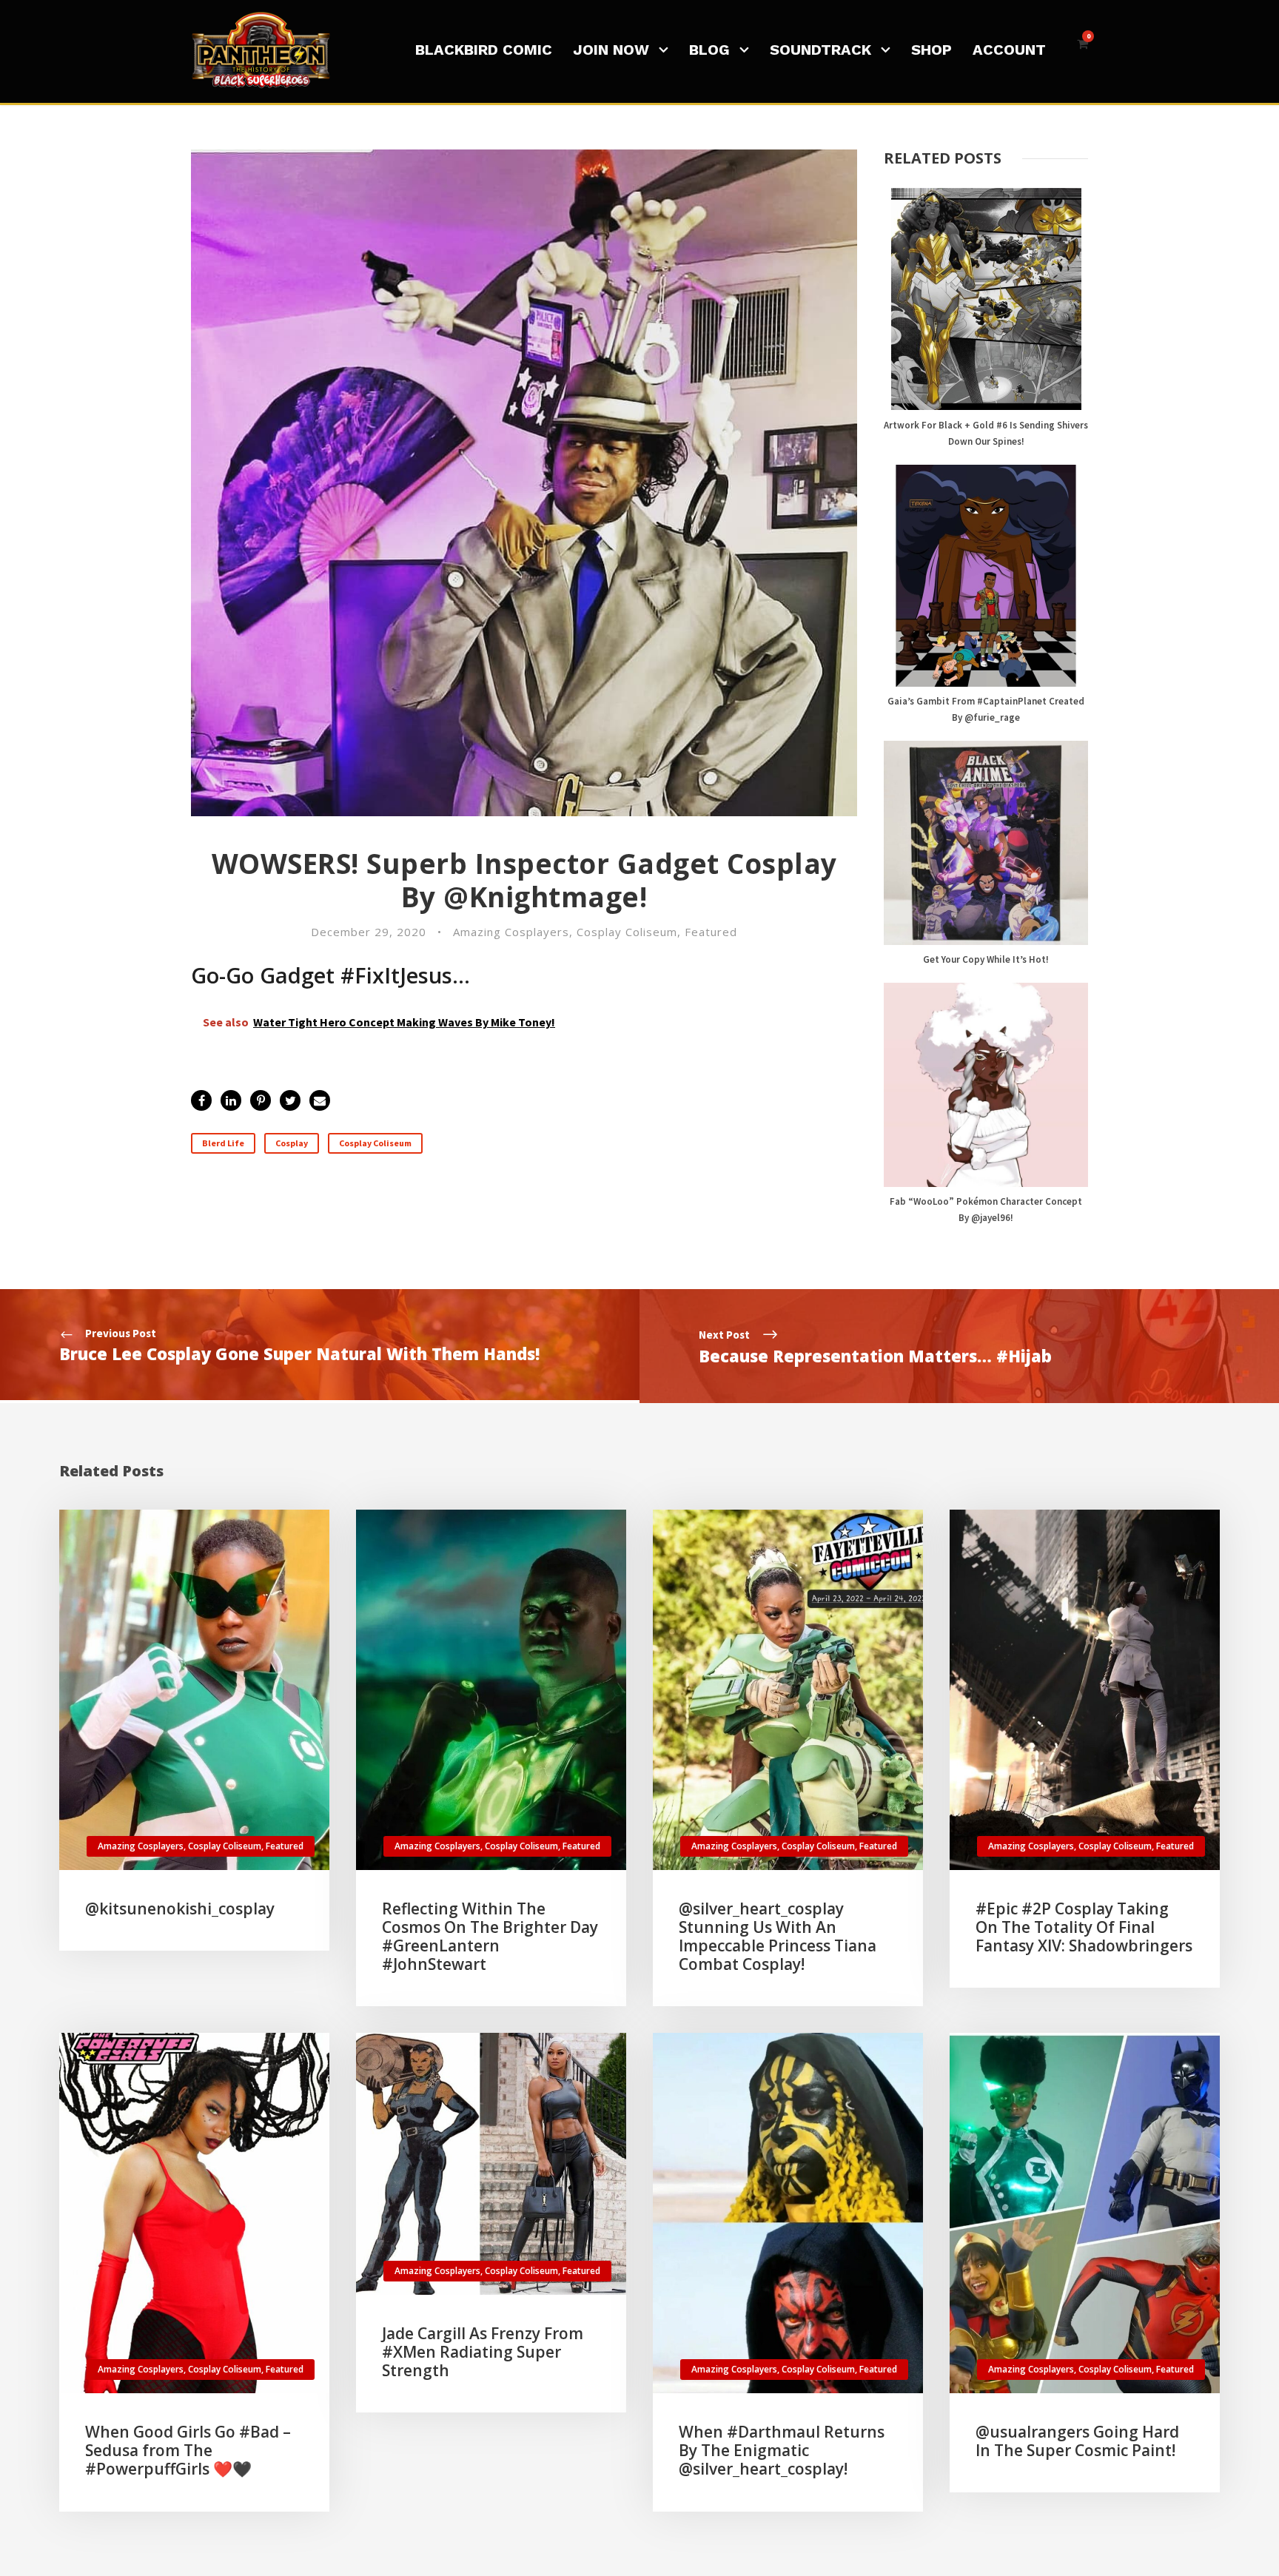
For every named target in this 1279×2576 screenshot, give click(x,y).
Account (1009, 50)
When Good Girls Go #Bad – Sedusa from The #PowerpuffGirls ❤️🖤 (188, 2450)
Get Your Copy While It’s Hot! (986, 959)
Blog (709, 50)
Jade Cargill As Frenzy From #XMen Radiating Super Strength (483, 2352)
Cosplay (292, 1143)
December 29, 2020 (369, 932)
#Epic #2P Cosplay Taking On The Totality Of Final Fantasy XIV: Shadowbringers (1084, 1927)
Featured (711, 932)
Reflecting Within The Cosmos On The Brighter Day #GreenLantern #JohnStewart (490, 1937)
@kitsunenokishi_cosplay (180, 1909)
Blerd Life (223, 1143)
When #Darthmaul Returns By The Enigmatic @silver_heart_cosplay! (782, 2450)
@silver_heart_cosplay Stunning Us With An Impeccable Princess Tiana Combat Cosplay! (778, 1937)
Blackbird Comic (484, 50)
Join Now (611, 50)
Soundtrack (820, 50)
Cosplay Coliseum (627, 932)
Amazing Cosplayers (511, 932)
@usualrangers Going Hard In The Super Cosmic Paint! (1077, 2441)
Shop (931, 50)
